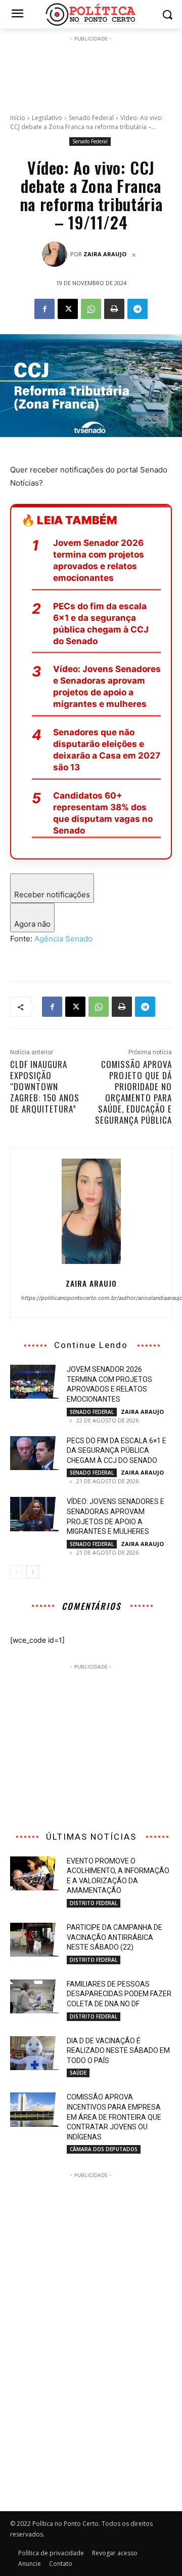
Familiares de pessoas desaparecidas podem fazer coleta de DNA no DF (119, 1994)
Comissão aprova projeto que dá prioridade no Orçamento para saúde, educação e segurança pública (133, 1092)
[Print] (114, 309)
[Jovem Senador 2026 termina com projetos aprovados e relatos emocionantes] (34, 1382)
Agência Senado (63, 939)
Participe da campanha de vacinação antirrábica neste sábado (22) (115, 1937)
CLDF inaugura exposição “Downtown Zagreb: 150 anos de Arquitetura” (45, 1086)
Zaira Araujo (105, 254)
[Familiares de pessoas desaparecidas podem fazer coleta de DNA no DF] (34, 1996)
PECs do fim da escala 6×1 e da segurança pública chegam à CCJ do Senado (101, 624)
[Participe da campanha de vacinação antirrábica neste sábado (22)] (34, 1940)
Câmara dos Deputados (104, 2149)
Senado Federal (91, 118)
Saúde (78, 2073)
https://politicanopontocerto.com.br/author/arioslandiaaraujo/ (91, 1298)
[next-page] (33, 1572)
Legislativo (47, 118)
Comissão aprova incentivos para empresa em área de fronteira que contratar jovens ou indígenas (114, 2117)
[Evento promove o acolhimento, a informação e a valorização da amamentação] (34, 1873)
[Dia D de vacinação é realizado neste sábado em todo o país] (34, 2053)
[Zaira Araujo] (56, 254)
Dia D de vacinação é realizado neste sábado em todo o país (118, 2051)
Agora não (32, 924)
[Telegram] (138, 309)
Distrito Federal (94, 1903)
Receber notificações (52, 895)
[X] (68, 309)
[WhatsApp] (91, 309)
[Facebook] (44, 309)
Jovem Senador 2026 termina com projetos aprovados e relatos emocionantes (99, 560)
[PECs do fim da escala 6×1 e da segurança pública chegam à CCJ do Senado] (34, 1453)
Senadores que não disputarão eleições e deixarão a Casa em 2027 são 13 (107, 750)
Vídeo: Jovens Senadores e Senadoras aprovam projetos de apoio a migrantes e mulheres (107, 686)
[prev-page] (16, 1572)
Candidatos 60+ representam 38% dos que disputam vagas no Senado (103, 813)
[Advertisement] (91, 69)
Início (18, 118)
